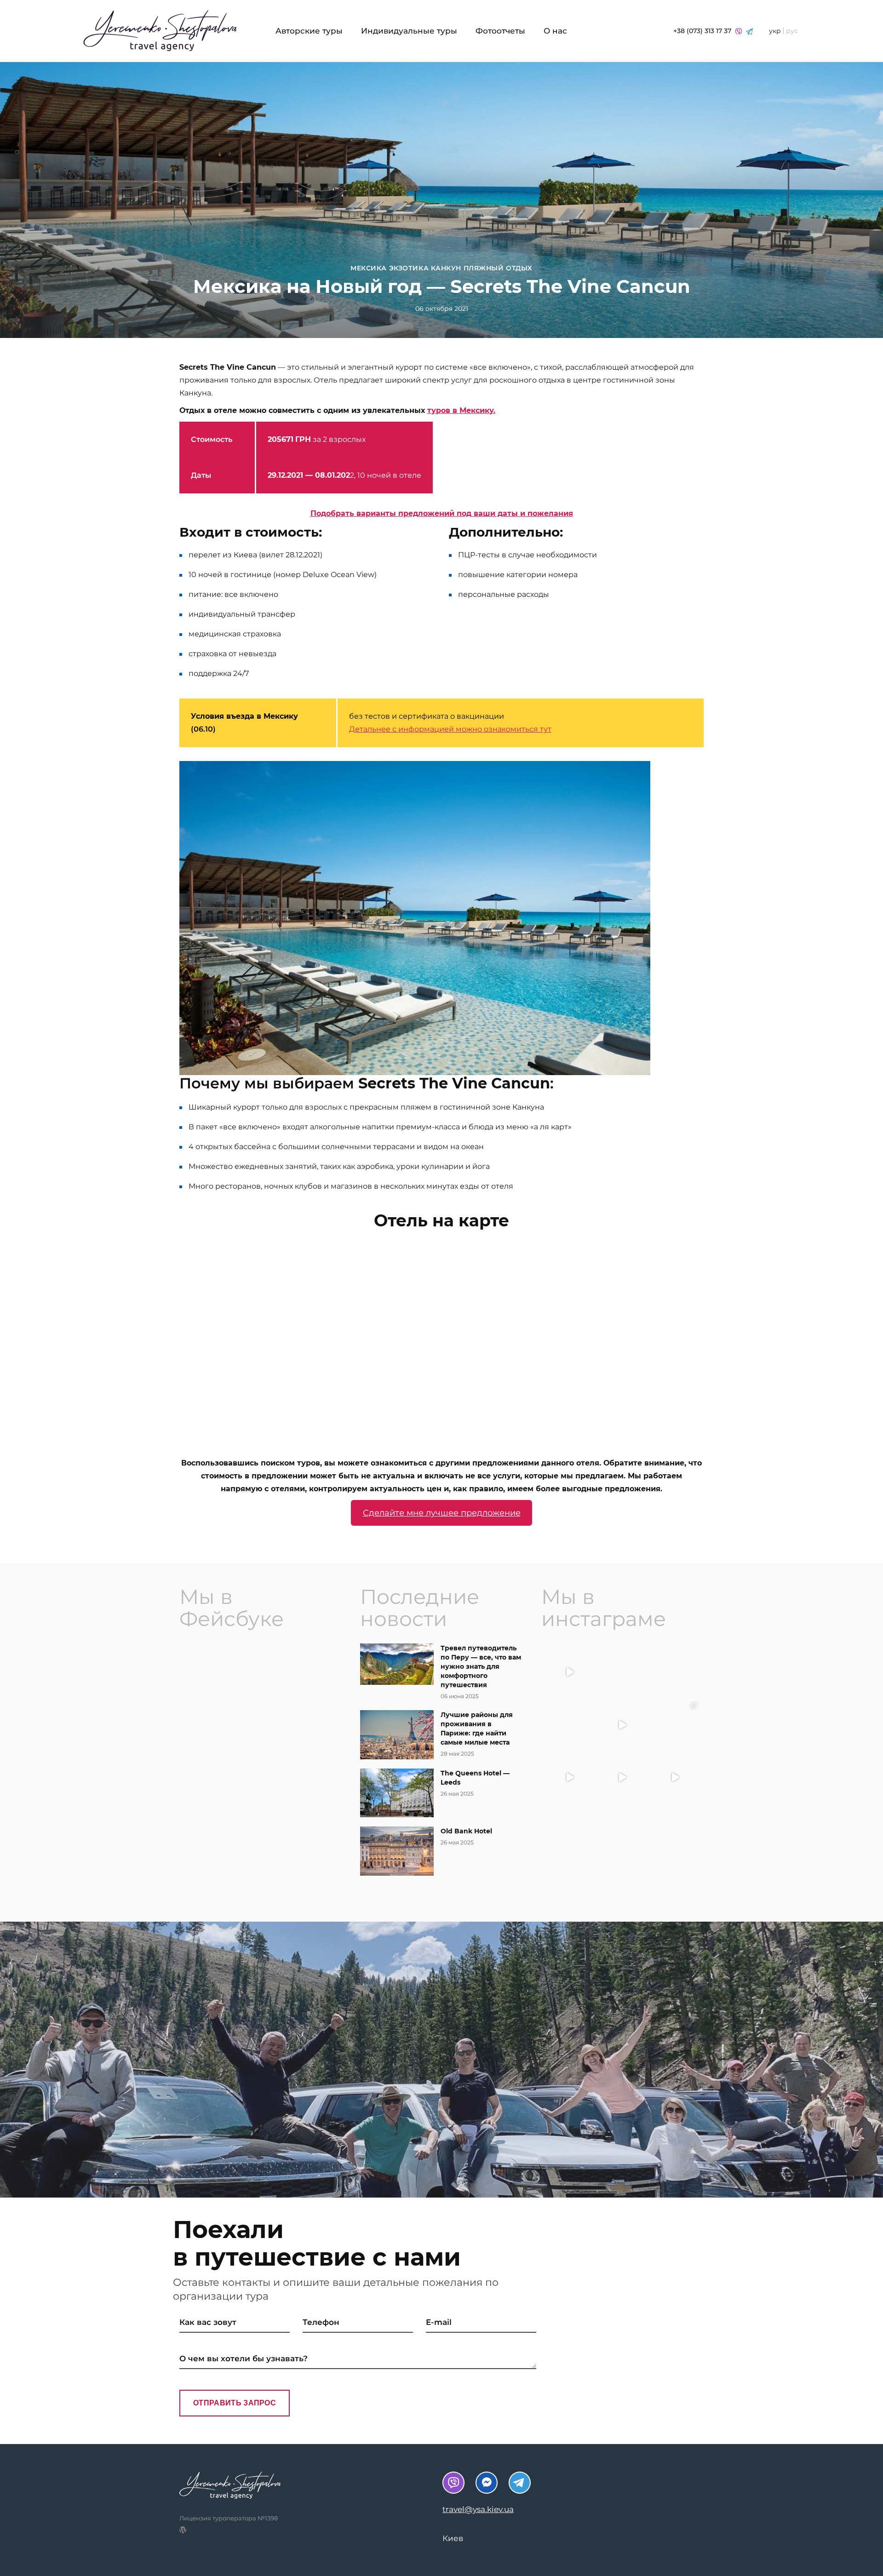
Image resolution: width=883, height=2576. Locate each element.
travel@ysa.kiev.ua (478, 2509)
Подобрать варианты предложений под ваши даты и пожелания (442, 513)
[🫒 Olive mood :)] (570, 1724)
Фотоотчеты (500, 31)
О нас (555, 31)
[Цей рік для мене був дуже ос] (622, 1672)
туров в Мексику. (461, 410)
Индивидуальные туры (409, 31)
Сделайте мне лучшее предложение (442, 1513)
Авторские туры (309, 31)
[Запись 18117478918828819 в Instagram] (570, 1777)
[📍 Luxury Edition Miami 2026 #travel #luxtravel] (675, 1724)
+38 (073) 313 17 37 (703, 31)
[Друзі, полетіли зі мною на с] (622, 1724)
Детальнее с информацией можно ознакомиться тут (450, 729)
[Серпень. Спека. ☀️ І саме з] (675, 1672)
